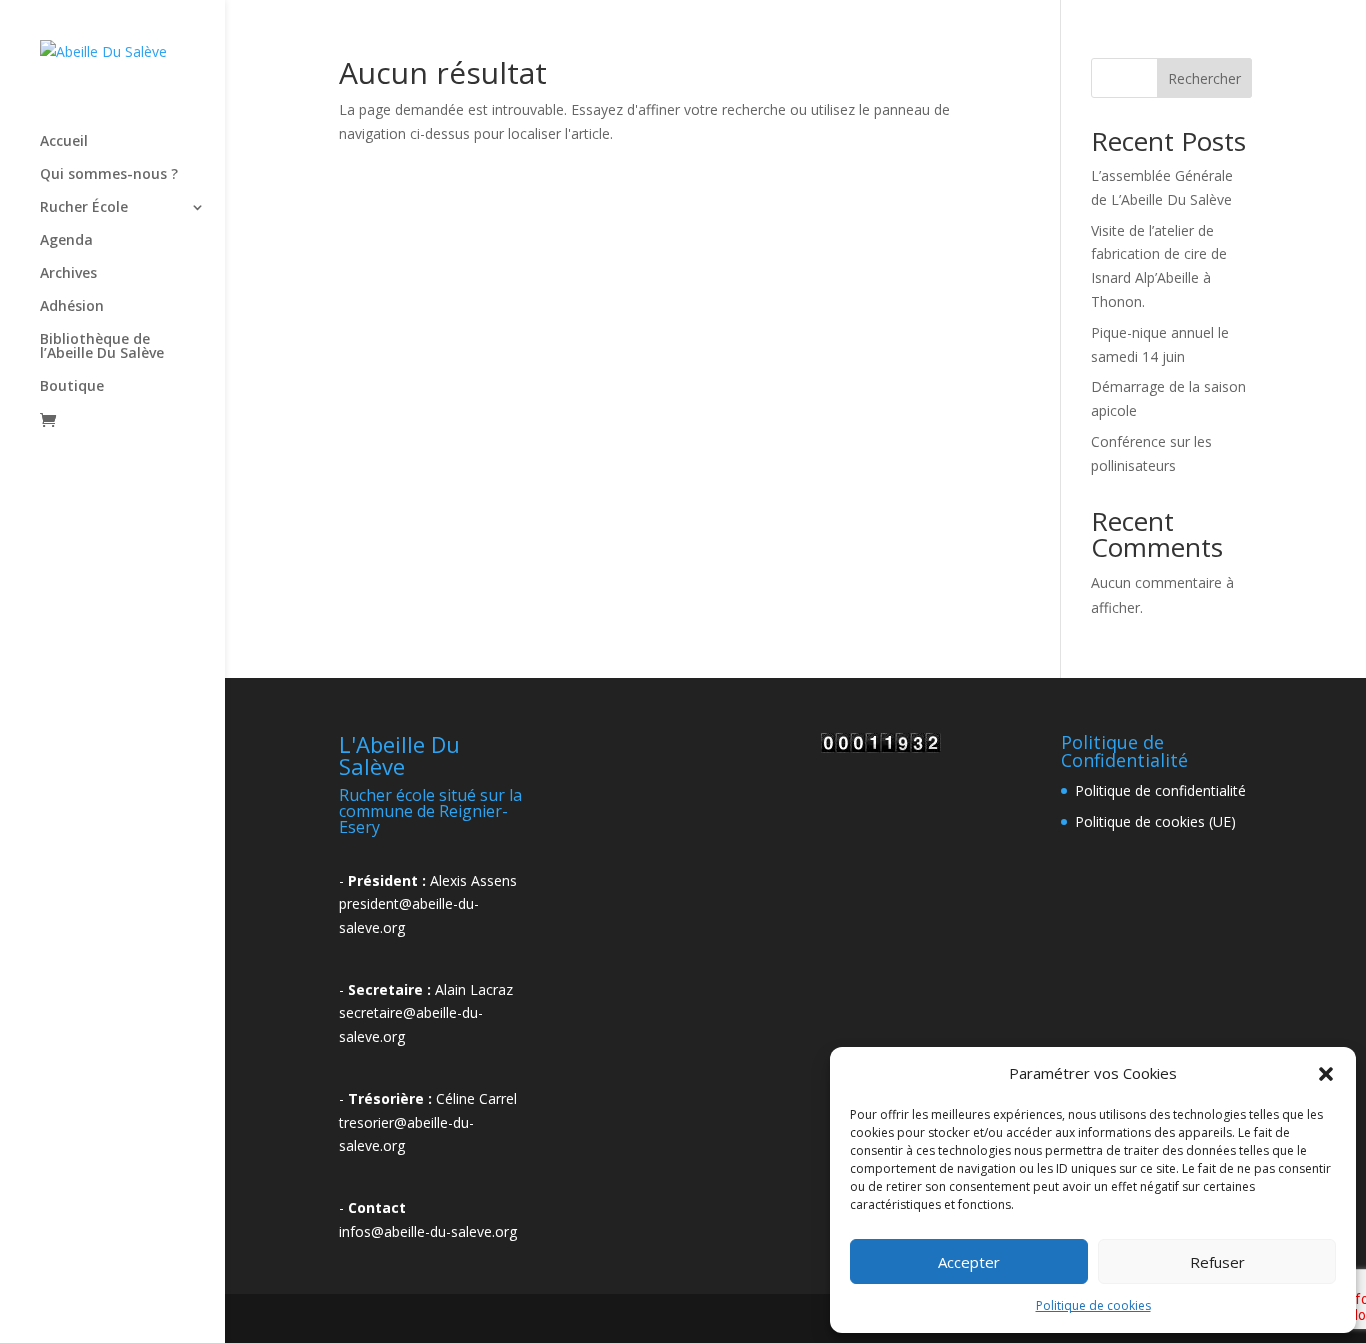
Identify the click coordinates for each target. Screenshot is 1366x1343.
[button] (1326, 1074)
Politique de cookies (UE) (1155, 821)
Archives (68, 274)
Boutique (72, 387)
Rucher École (84, 208)
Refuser (1217, 1262)
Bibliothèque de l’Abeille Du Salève (102, 347)
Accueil (64, 142)
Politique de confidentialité (1160, 790)
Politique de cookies (1093, 1305)
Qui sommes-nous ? (109, 175)
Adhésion (72, 307)
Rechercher (1204, 78)
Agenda (66, 241)
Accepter (969, 1262)
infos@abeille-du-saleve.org (428, 1231)
